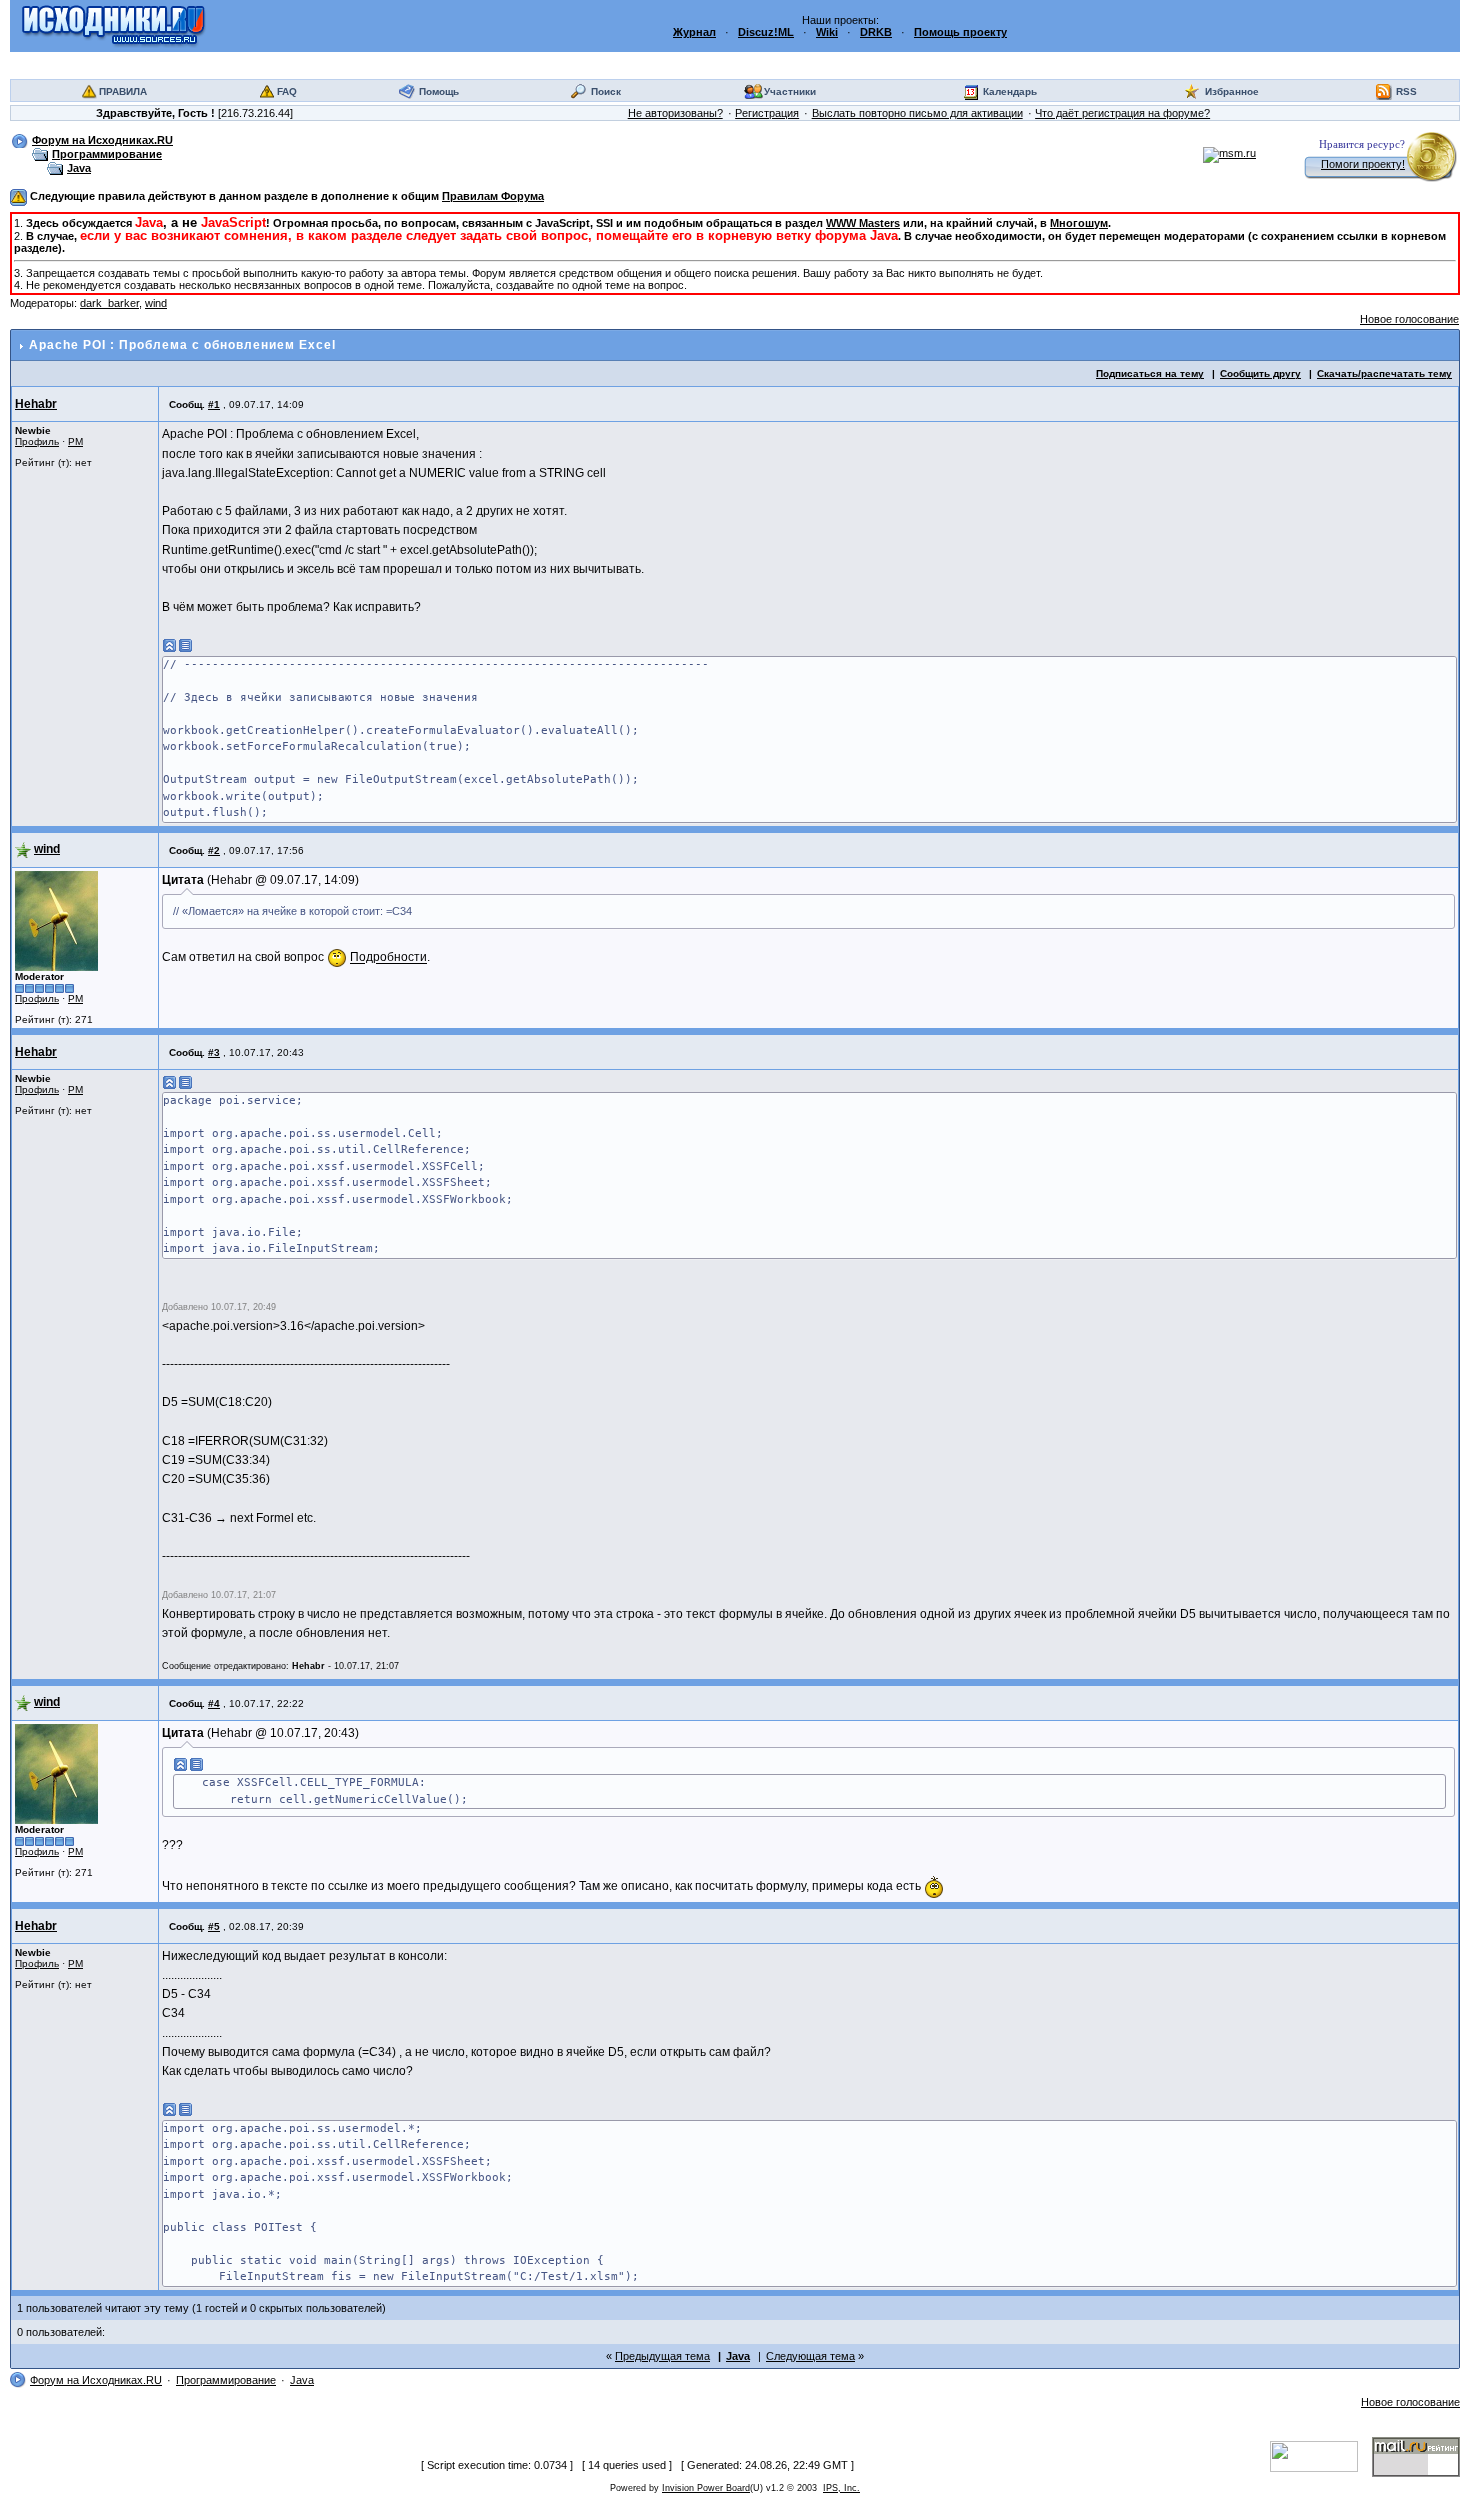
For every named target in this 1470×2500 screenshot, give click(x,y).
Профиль (37, 441)
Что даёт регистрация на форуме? (1122, 113)
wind (156, 303)
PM (75, 441)
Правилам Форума (493, 196)
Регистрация (767, 113)
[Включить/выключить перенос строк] (186, 646)
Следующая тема (810, 2356)
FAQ (287, 91)
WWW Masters (863, 223)
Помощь (439, 91)
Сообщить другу (1260, 373)
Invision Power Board (706, 2488)
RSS (1406, 91)
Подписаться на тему (1150, 373)
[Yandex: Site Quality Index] (1321, 2456)
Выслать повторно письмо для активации (917, 113)
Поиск (606, 91)
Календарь (1010, 91)
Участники (790, 91)
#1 (214, 404)
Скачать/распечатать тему (1384, 373)
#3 (214, 1052)
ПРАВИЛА (123, 91)
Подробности (388, 958)
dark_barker (109, 303)
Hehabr (36, 404)
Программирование (107, 154)
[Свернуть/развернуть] (170, 646)
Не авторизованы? (675, 113)
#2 (214, 850)
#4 (214, 1703)
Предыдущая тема (662, 2356)
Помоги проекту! (1363, 164)
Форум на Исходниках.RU (102, 140)
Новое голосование (1409, 319)
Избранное (1232, 91)
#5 (214, 1926)
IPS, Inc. (841, 2488)
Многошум (1079, 223)
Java (79, 168)
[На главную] (113, 25)
